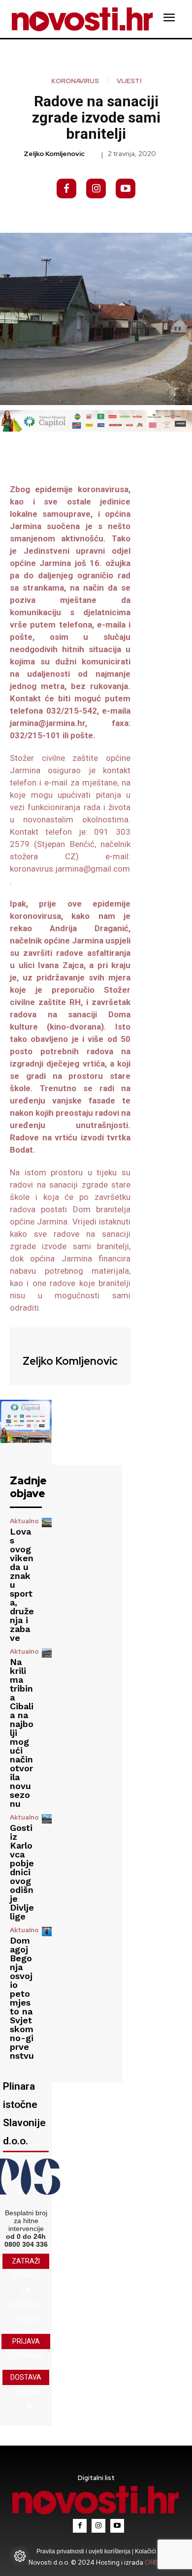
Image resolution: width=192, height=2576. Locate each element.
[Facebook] (66, 188)
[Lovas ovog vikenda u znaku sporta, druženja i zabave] (47, 1523)
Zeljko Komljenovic (54, 154)
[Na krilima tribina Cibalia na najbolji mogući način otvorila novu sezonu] (47, 1653)
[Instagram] (96, 188)
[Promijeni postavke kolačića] (20, 2556)
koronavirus (75, 81)
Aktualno (24, 1521)
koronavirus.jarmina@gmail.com (70, 869)
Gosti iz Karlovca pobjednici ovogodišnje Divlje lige (22, 1872)
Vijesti (129, 81)
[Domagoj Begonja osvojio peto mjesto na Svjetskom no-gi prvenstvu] (47, 1932)
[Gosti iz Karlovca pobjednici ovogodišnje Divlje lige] (47, 1819)
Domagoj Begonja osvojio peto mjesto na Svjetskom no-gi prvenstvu (22, 1998)
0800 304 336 (26, 2244)
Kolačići (145, 2551)
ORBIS (154, 2562)
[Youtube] (126, 188)
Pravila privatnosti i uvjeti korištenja (84, 2551)
